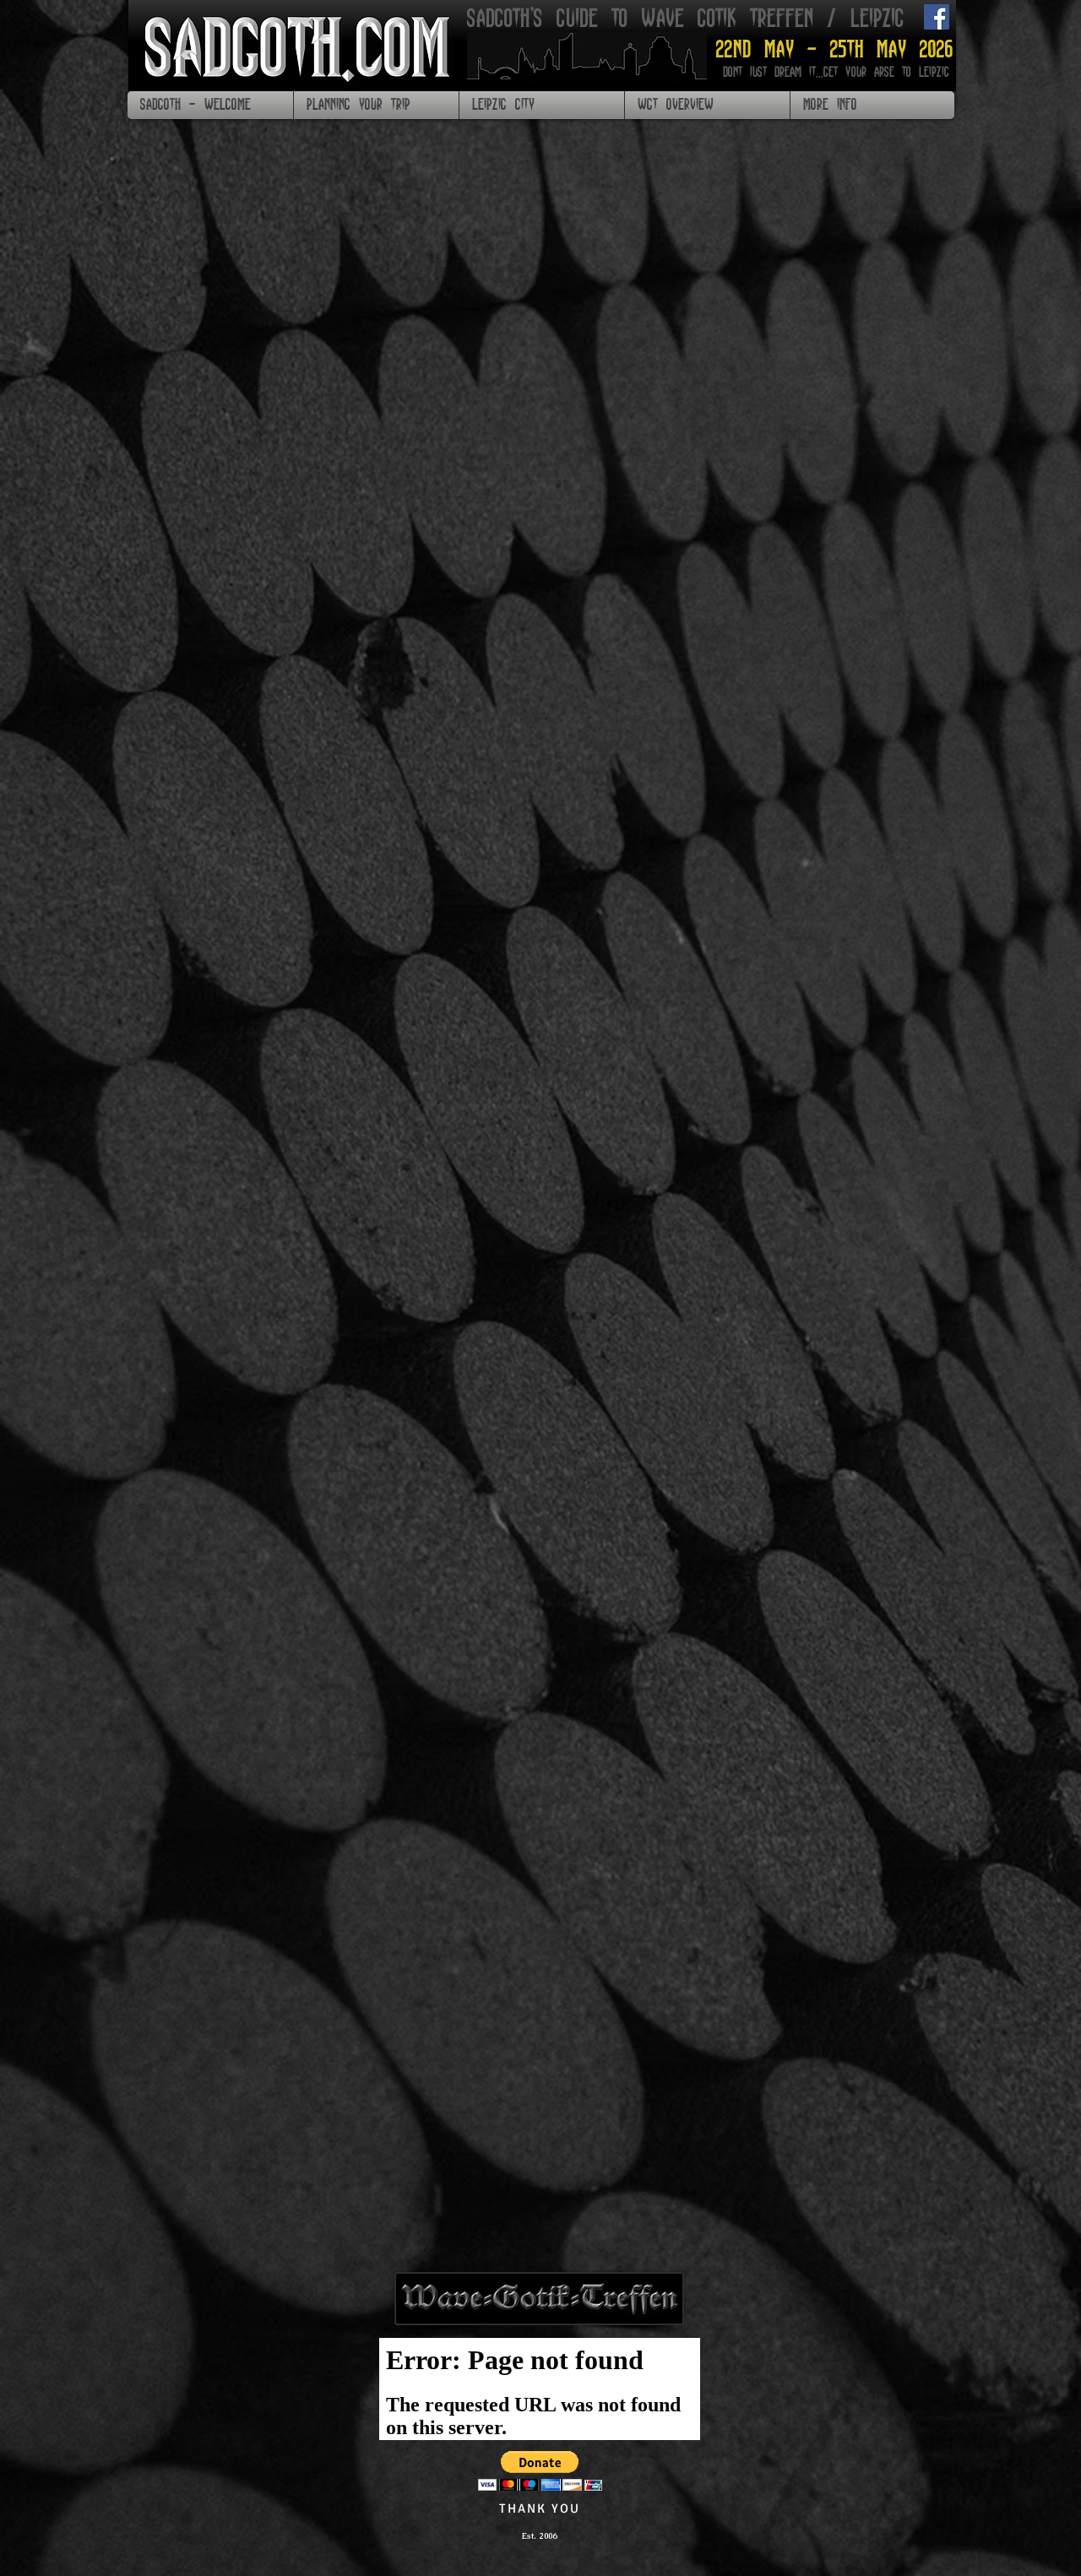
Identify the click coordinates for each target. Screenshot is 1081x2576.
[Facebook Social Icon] (937, 17)
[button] (376, 105)
